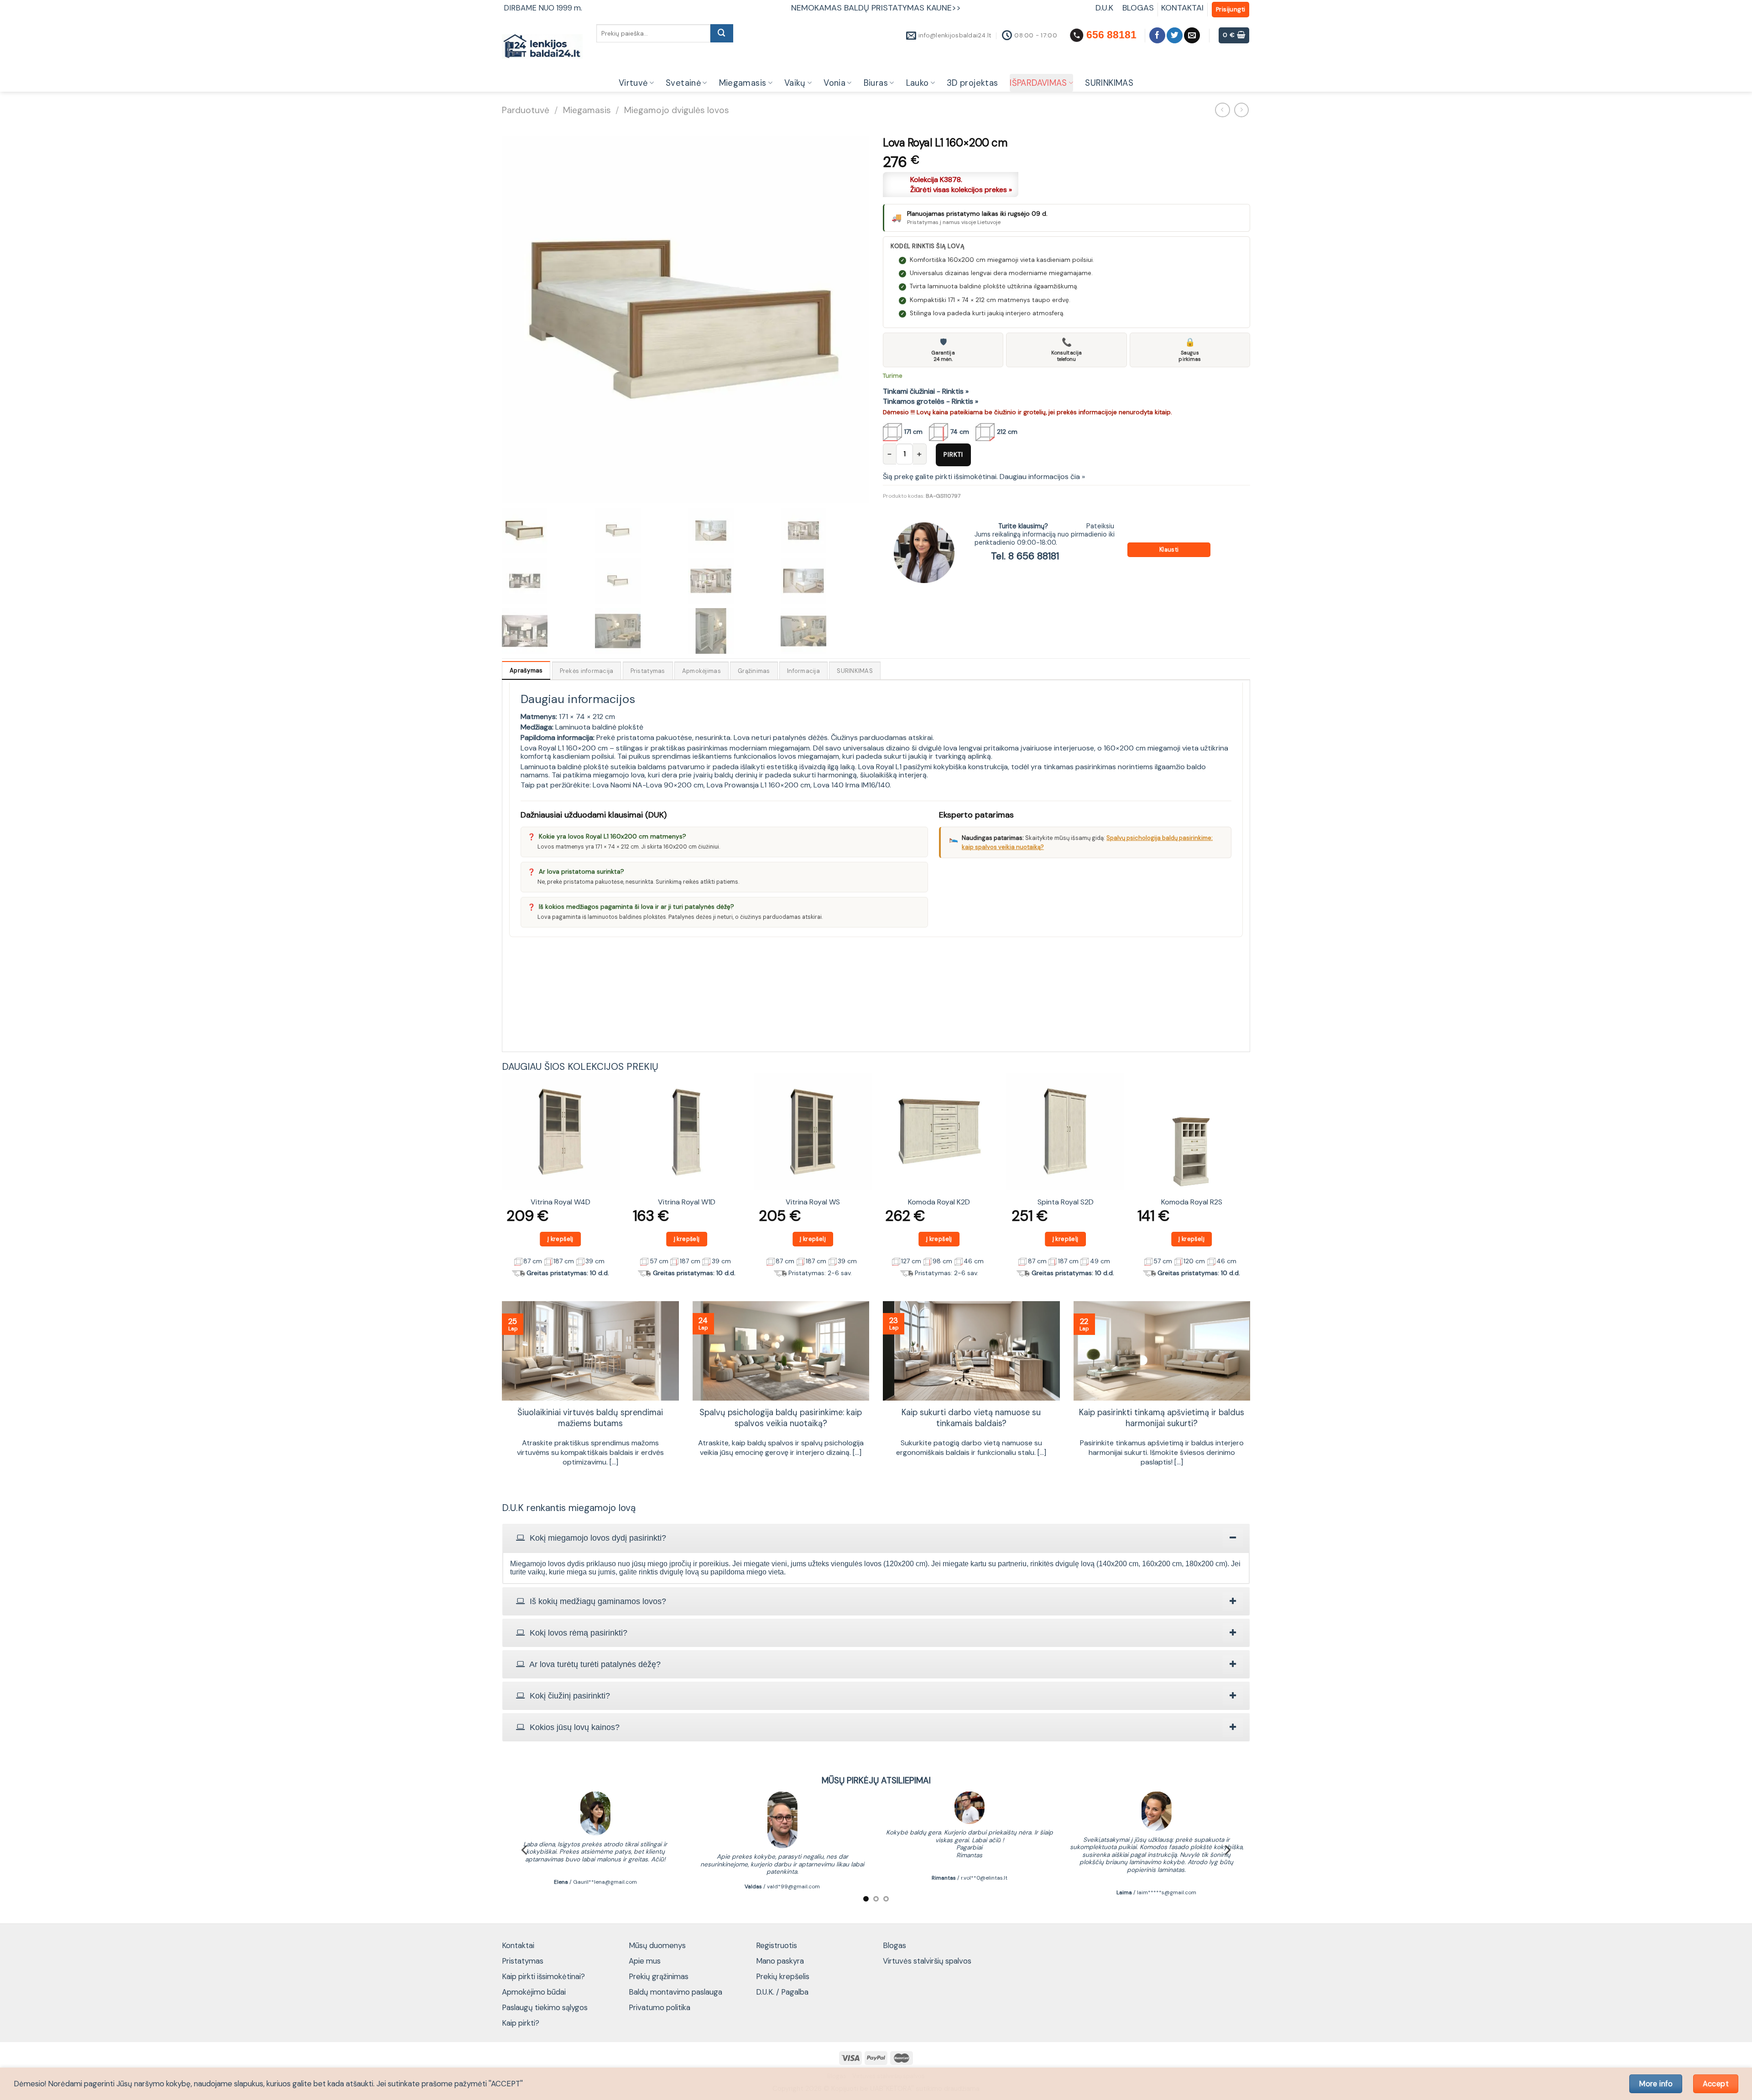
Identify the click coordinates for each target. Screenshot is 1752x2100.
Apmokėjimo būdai (534, 1992)
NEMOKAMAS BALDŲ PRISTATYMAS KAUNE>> (876, 8)
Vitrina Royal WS (813, 1202)
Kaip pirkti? (521, 2023)
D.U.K (1105, 8)
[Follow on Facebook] (1157, 35)
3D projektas (972, 83)
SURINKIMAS (1109, 83)
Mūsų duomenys (657, 1945)
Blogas (894, 1945)
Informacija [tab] (803, 671)
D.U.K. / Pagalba (782, 1992)
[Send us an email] (1192, 35)
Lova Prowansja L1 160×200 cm (759, 785)
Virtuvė (633, 83)
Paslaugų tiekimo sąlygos (545, 2007)
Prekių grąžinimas (659, 1976)
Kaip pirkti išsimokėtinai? (543, 1976)
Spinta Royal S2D (1066, 1202)
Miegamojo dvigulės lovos (677, 110)
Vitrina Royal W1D (687, 1202)
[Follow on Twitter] (1175, 35)
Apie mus (645, 1961)
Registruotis (777, 1945)
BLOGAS (1138, 8)
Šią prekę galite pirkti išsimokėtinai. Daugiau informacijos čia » (984, 477)
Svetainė (683, 83)
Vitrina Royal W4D (561, 1202)
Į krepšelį (561, 1239)
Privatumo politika (660, 2007)
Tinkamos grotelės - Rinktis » (931, 401)
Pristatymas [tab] (648, 671)
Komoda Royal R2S (1192, 1202)
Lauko (918, 83)
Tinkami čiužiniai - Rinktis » (926, 391)
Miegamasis (743, 83)
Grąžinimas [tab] (754, 671)
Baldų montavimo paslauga (675, 1992)
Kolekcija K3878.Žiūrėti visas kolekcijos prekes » (961, 185)
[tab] (876, 1538)
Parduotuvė (526, 110)
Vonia (834, 83)
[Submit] (722, 33)
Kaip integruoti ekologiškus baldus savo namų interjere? (590, 1418)
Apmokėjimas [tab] (701, 671)
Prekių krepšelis (783, 1976)
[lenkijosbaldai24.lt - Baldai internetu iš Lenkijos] (542, 47)
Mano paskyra (780, 1961)
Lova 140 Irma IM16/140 (852, 785)
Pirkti (953, 454)
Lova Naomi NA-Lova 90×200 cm (648, 785)
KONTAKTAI (1182, 8)
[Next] (1250, 1179)
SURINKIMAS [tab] (855, 671)
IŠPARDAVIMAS (1038, 83)
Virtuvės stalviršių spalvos (927, 1961)
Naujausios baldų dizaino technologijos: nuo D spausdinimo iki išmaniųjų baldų (781, 1418)
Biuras (876, 83)
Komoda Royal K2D (939, 1202)
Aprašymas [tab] (526, 670)
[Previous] (502, 1179)
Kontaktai (518, 1945)
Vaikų (795, 83)
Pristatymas (523, 1961)
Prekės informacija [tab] (587, 671)
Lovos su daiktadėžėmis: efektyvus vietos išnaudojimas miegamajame (1162, 1418)
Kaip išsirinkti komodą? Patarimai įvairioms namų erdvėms (971, 1418)
